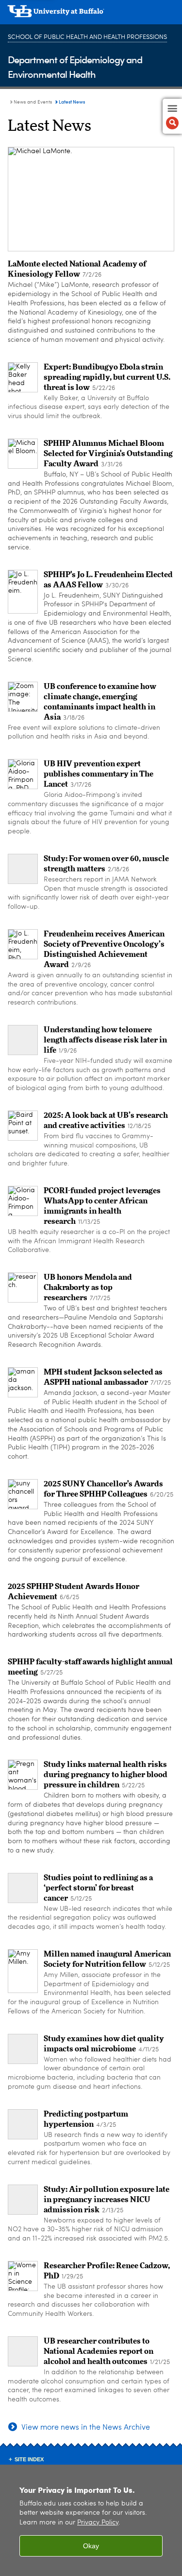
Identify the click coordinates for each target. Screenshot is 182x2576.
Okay (91, 2546)
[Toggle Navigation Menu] (172, 116)
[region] (91, 2520)
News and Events (33, 102)
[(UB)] (91, 15)
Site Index (29, 2459)
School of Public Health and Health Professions (87, 37)
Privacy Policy (98, 2523)
